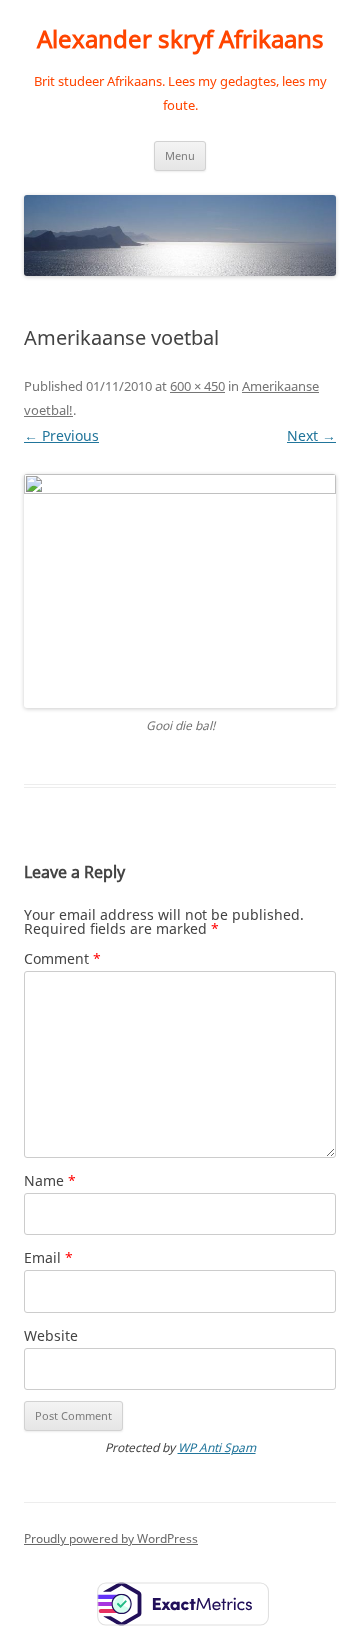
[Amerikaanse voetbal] (180, 591)
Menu (180, 155)
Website (51, 1335)
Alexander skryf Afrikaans (180, 39)
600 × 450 (197, 386)
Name (50, 1180)
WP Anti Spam (217, 1447)
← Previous (61, 435)
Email (48, 1257)
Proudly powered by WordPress (111, 1538)
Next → (311, 435)
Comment (62, 958)
